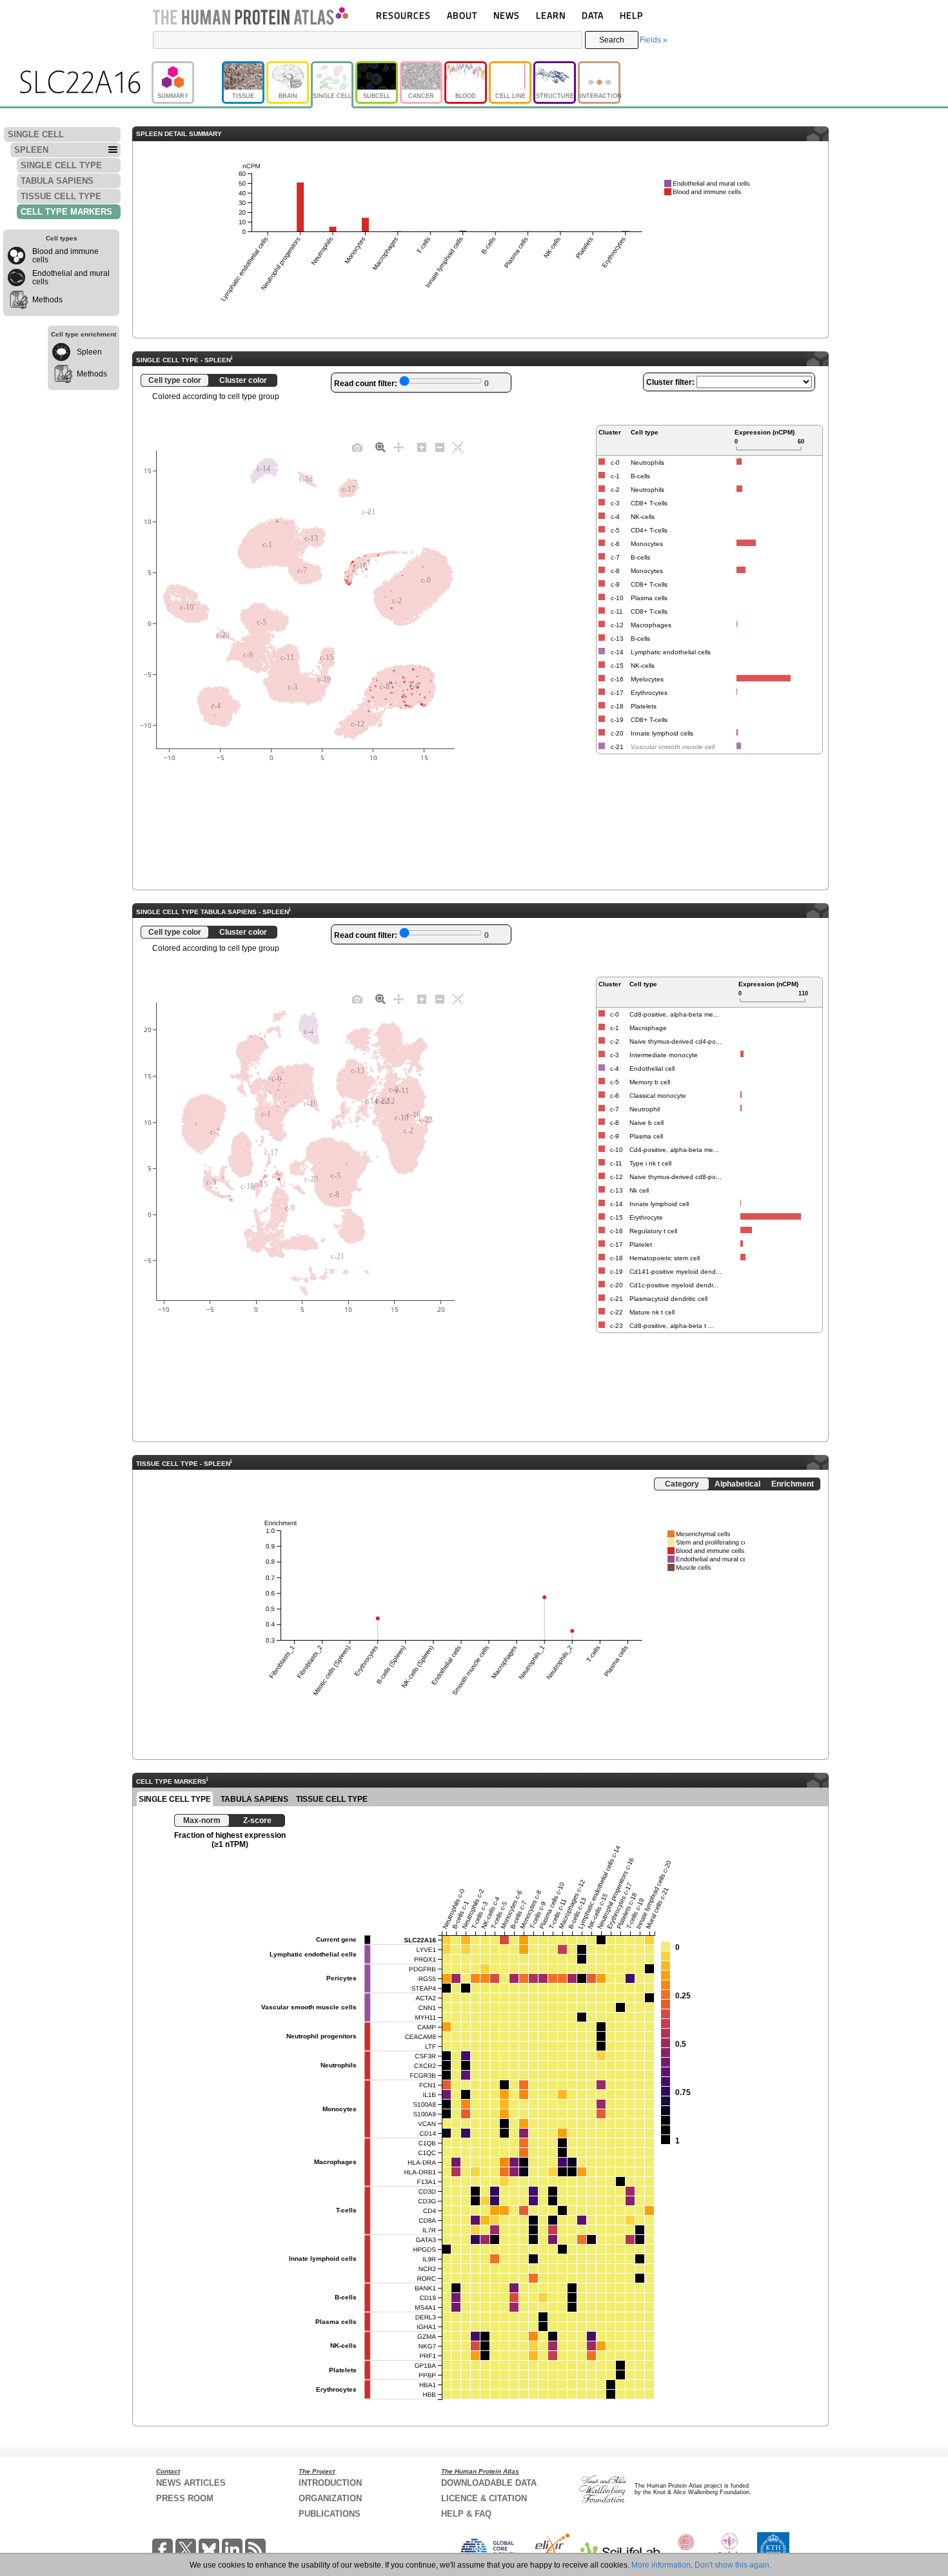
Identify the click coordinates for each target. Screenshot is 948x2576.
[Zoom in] (422, 447)
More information (661, 2565)
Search (612, 40)
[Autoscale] (458, 447)
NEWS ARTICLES (191, 2483)
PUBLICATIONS (330, 2514)
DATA (593, 15)
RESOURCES (403, 15)
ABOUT (462, 15)
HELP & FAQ (466, 2514)
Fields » (654, 40)
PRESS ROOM (185, 2498)
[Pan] (399, 447)
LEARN (551, 15)
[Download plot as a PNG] (357, 447)
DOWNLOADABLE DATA (489, 2483)
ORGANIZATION (330, 2498)
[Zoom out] (440, 447)
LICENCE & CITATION (484, 2498)
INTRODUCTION (330, 2483)
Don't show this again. (733, 2565)
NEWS (507, 15)
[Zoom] (380, 447)
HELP (631, 15)
